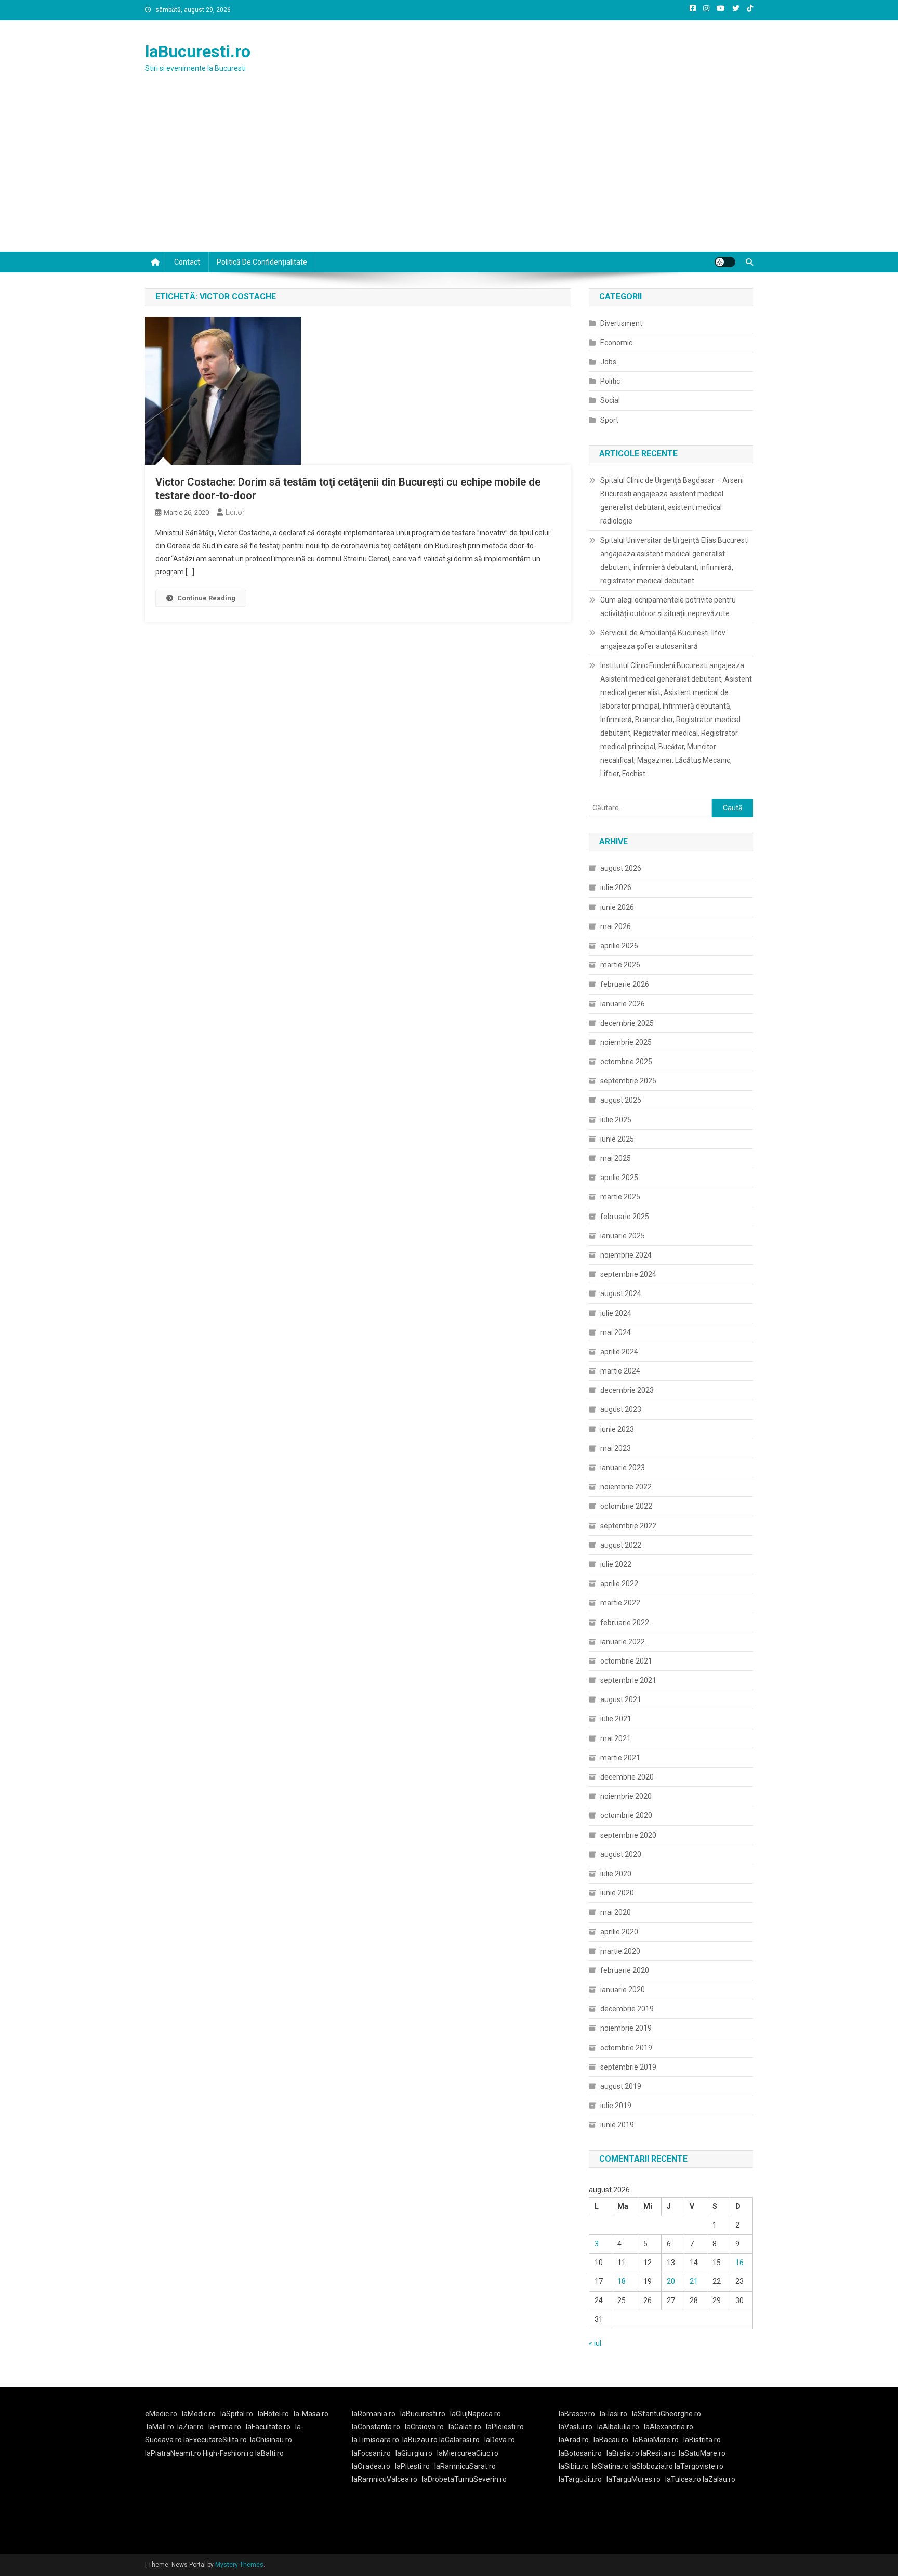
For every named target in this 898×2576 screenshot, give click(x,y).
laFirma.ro (225, 2427)
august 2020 (621, 1854)
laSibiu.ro (574, 2466)
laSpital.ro (237, 2414)
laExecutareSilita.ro (215, 2440)
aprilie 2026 (619, 946)
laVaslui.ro (578, 2427)
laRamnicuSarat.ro (465, 2466)
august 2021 (621, 1699)
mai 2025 (616, 1158)
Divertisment (621, 323)
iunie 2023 (617, 1429)
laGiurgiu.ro (416, 2453)
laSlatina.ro (610, 2466)
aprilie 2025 (619, 1178)
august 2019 (621, 2086)
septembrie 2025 (628, 1081)
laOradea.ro (371, 2466)
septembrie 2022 (628, 1526)
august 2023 (621, 1409)
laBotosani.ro (580, 2453)
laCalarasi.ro (459, 2440)
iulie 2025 (616, 1120)
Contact (187, 262)
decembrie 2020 (627, 1777)
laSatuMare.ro (702, 2453)
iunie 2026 (617, 907)
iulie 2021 (616, 1719)
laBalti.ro (269, 2453)
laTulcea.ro (684, 2479)
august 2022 (621, 1545)
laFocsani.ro (371, 2453)
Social (610, 400)
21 (694, 2281)
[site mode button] (725, 262)
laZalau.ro (719, 2479)
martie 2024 (620, 1371)
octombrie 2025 (626, 1062)
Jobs (608, 362)
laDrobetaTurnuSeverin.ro (464, 2479)
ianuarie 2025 (623, 1236)
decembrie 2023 (627, 1390)
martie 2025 (620, 1197)
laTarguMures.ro (633, 2479)
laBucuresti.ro (198, 51)
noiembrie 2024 (626, 1255)
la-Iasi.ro (613, 2414)
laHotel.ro (273, 2414)
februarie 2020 (625, 1970)
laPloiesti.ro (505, 2427)
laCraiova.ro (424, 2427)
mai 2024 (616, 1332)
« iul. (596, 2343)
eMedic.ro (161, 2414)
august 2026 (621, 868)
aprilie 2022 (619, 1584)
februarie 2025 (625, 1217)
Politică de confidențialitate (262, 262)
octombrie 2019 (626, 2048)
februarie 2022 (625, 1623)
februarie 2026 (625, 984)
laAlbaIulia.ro (618, 2427)
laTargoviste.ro (699, 2466)
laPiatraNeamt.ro (173, 2453)
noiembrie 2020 (626, 1796)
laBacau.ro (611, 2440)
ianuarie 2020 (623, 1990)
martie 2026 (620, 965)
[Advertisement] (449, 174)
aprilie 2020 (619, 1932)
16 (739, 2263)
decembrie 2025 (627, 1023)
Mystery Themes (239, 2565)
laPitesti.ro (412, 2466)
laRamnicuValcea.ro (385, 2479)
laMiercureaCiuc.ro (468, 2453)
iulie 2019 (616, 2106)
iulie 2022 (616, 1564)
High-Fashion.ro (228, 2453)
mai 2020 (616, 1912)
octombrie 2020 (626, 1815)
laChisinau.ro (271, 2440)
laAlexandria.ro (669, 2427)
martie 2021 (620, 1758)
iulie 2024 (616, 1313)
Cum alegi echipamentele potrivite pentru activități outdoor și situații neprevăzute (668, 607)
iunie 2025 (617, 1139)
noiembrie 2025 (626, 1042)
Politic (610, 381)
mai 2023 (616, 1448)
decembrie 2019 (627, 2009)
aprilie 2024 (619, 1352)
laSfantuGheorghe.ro (666, 2414)
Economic (616, 343)
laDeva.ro (500, 2440)
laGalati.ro (465, 2427)
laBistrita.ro (702, 2440)
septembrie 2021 (628, 1680)
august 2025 (621, 1100)
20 (671, 2281)
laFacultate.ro (268, 2427)
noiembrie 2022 (626, 1487)
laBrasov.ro (577, 2414)
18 (622, 2281)
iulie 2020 (616, 1874)
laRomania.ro (374, 2414)
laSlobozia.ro (652, 2466)
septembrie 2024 (628, 1274)
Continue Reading (206, 598)
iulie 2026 (616, 887)
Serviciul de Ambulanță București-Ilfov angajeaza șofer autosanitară (663, 639)
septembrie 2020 (628, 1835)
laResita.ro (658, 2453)
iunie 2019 (617, 2125)
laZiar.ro (190, 2427)
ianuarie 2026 (623, 1004)
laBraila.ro (623, 2453)
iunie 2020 (617, 1893)
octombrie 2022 (626, 1506)
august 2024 (621, 1293)
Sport (609, 420)
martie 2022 (620, 1603)
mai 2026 (616, 926)
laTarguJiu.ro (583, 2479)
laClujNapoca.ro (476, 2414)
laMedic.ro (200, 2414)
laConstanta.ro (376, 2427)
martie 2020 (620, 1951)
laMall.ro (160, 2427)
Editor (235, 512)
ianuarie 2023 (623, 1468)
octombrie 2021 (626, 1661)
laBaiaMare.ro (656, 2440)
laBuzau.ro (421, 2440)
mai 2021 (616, 1738)
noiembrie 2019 (626, 2028)
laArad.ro (574, 2440)
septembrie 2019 (628, 2067)
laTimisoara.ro (375, 2440)
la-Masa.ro (311, 2414)
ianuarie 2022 (623, 1642)
